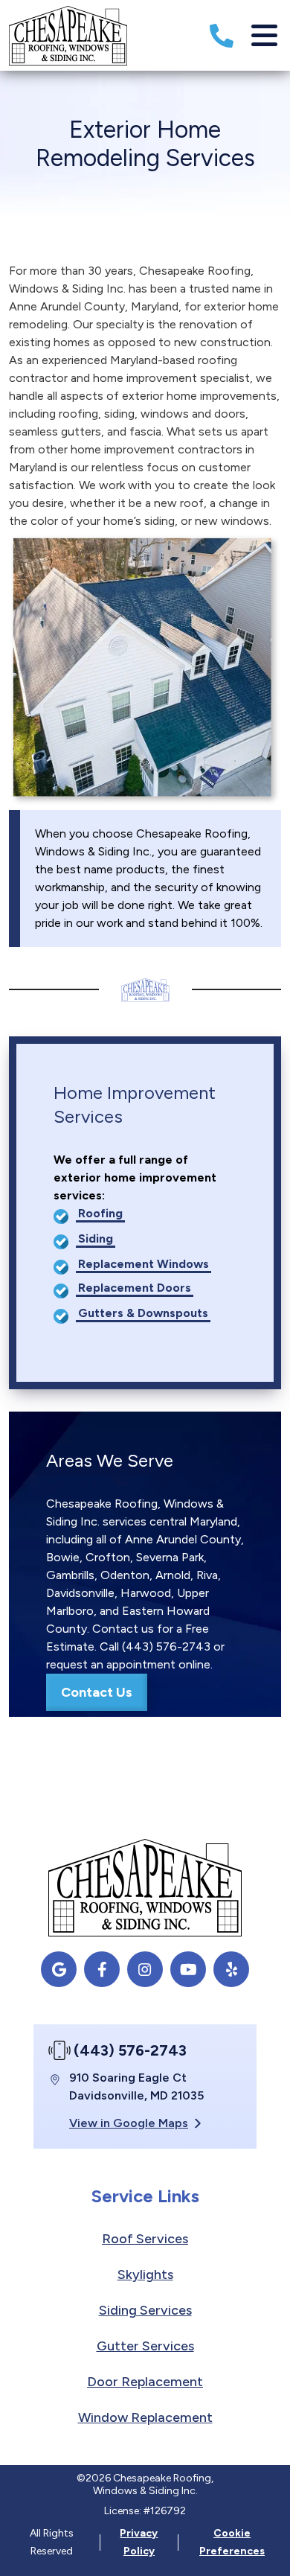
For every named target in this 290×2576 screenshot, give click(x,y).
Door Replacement (145, 2382)
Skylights (145, 2274)
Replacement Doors (135, 1288)
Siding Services (145, 2310)
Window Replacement (145, 2417)
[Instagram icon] (145, 1969)
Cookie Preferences (232, 2542)
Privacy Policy (139, 2542)
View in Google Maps (129, 2123)
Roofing (100, 1213)
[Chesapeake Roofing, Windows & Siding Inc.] (68, 35)
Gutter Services (145, 2346)
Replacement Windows (144, 1264)
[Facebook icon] (102, 1969)
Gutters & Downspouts (143, 1313)
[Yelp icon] (231, 1969)
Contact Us (97, 1692)
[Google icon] (59, 1969)
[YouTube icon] (188, 1969)
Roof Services (145, 2239)
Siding (96, 1238)
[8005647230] (222, 36)
